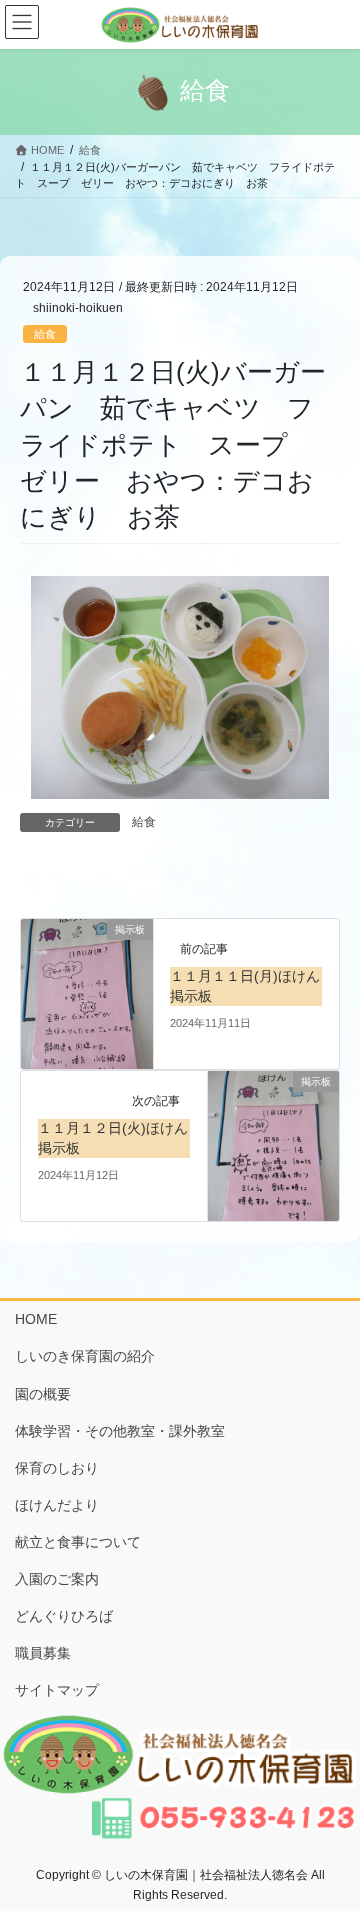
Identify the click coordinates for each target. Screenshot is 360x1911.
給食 (45, 334)
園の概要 (43, 1394)
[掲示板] (87, 993)
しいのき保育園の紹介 (85, 1356)
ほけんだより (57, 1505)
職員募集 (43, 1653)
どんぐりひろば (64, 1616)
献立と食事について (78, 1542)
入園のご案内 (57, 1579)
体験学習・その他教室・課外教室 (120, 1431)
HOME (36, 1319)
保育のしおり (57, 1468)
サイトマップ (57, 1690)
